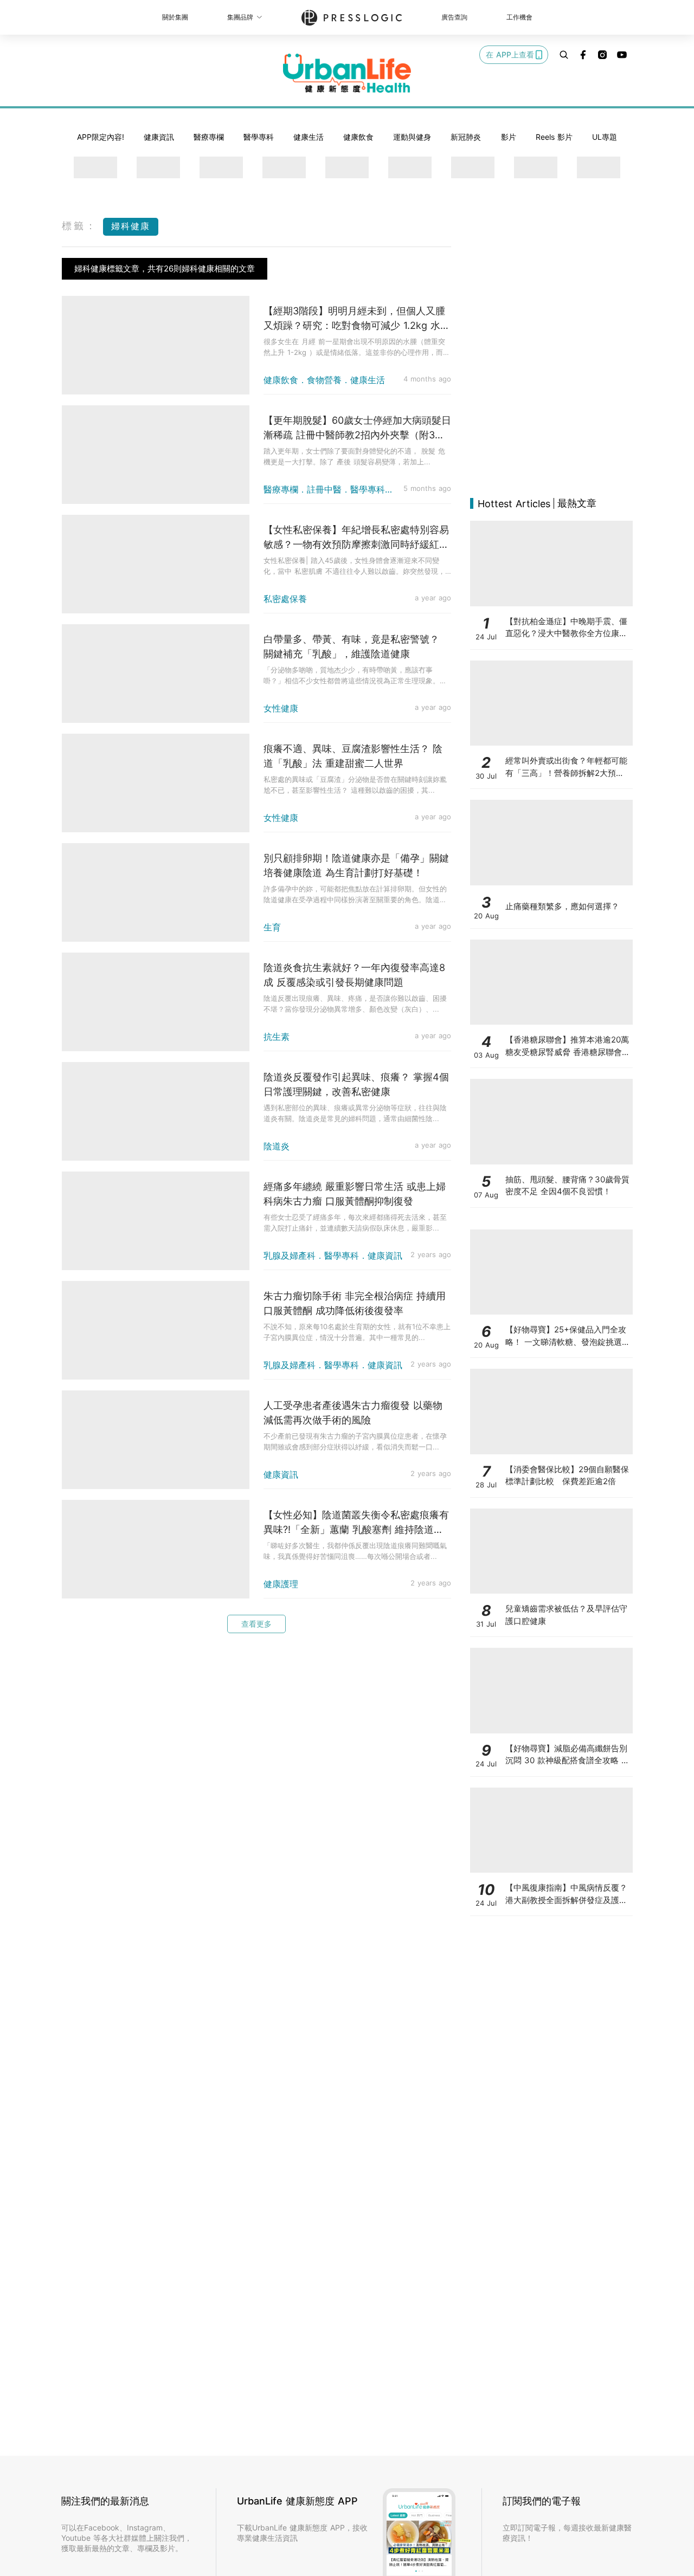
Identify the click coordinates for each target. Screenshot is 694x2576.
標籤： (80, 226)
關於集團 (175, 17)
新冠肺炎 (466, 137)
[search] (564, 55)
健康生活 (309, 137)
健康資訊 (159, 137)
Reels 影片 (554, 137)
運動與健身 (412, 137)
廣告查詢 (454, 17)
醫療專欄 (209, 137)
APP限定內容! (101, 137)
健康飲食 (358, 137)
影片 (509, 137)
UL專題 (605, 137)
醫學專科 (259, 137)
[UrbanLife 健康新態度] (347, 73)
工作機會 (519, 17)
